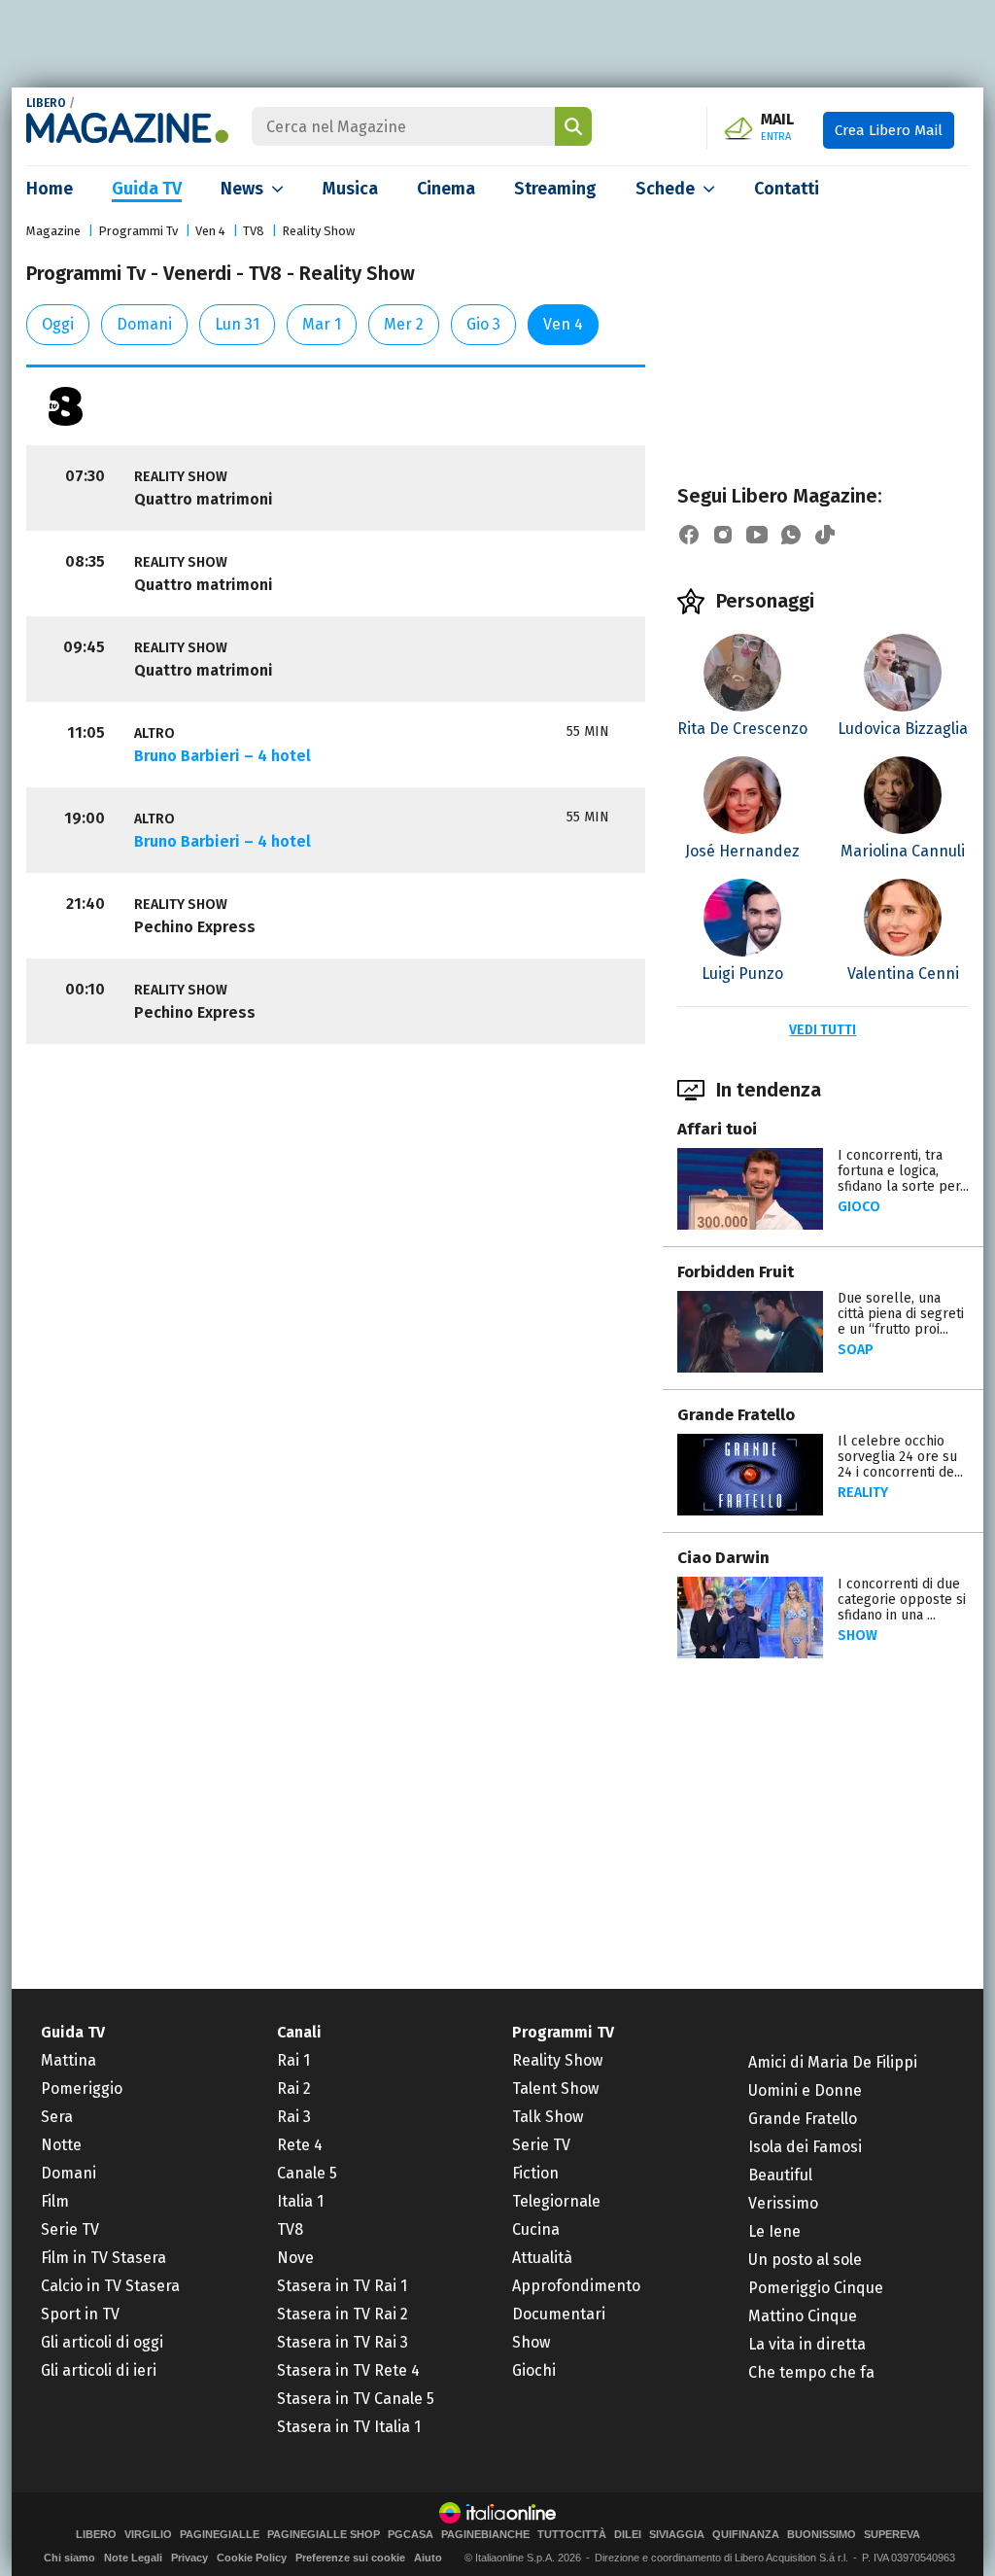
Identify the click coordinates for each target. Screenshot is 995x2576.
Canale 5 (307, 2173)
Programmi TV (563, 2032)
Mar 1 (322, 324)
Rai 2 (294, 2089)
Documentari (559, 2314)
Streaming (555, 189)
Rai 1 (293, 2060)
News (242, 189)
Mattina (69, 2060)
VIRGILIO (148, 2535)
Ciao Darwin (723, 1558)
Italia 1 (300, 2201)
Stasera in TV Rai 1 (342, 2286)
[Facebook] (689, 535)
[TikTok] (825, 535)
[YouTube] (757, 535)
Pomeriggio (82, 2089)
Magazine (53, 231)
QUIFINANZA (746, 2535)
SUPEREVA (892, 2535)
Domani (144, 324)
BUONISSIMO (822, 2535)
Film (55, 2201)
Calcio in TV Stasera (110, 2286)
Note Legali (133, 2558)
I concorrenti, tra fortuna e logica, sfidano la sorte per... (903, 1171)
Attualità (542, 2258)
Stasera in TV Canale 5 (356, 2399)
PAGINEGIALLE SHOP (324, 2535)
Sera (57, 2117)
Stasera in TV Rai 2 (343, 2314)
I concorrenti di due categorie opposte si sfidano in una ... (902, 1600)
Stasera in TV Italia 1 (349, 2427)
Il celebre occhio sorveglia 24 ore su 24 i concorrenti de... (900, 1457)
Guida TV (147, 189)
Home (50, 189)
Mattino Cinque (803, 2316)
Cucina (536, 2229)
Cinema (446, 189)
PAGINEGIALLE (220, 2535)
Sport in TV (80, 2314)
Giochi (534, 2370)
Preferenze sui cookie (350, 2558)
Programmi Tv (138, 231)
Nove (295, 2258)
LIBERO (46, 103)
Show (858, 1636)
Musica (350, 189)
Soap (856, 1350)
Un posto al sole (805, 2260)
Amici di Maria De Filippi (833, 2062)
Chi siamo (69, 2558)
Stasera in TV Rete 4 (348, 2370)
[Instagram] (723, 535)
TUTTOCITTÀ (572, 2535)
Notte (61, 2145)
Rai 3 (294, 2117)
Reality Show (318, 231)
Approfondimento (576, 2286)
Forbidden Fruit (736, 1272)
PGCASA (411, 2535)
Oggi (58, 324)
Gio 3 (483, 324)
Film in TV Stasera (103, 2258)
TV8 (254, 231)
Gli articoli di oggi (102, 2342)
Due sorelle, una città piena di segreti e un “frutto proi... (901, 1314)
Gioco (859, 1207)
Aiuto (428, 2558)
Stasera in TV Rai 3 (343, 2342)
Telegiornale (556, 2201)
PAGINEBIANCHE (485, 2535)
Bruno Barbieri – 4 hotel (223, 756)
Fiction (535, 2173)
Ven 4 (210, 231)
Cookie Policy (252, 2558)
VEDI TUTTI (823, 1030)
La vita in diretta (807, 2344)
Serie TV (70, 2229)
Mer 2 (404, 324)
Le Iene (774, 2231)
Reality (863, 1493)
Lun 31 (237, 324)
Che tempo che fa (811, 2372)
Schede (665, 189)
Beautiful (780, 2175)
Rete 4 (300, 2145)
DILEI (628, 2535)
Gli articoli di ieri (99, 2370)
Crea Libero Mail (889, 130)
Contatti (787, 189)
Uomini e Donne (805, 2090)
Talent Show (555, 2089)
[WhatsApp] (791, 535)
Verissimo (783, 2203)
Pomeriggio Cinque (816, 2288)
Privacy (189, 2558)
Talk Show (548, 2117)
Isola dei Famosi (805, 2147)
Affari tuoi (717, 1129)
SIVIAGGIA (677, 2535)
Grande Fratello (736, 1415)
